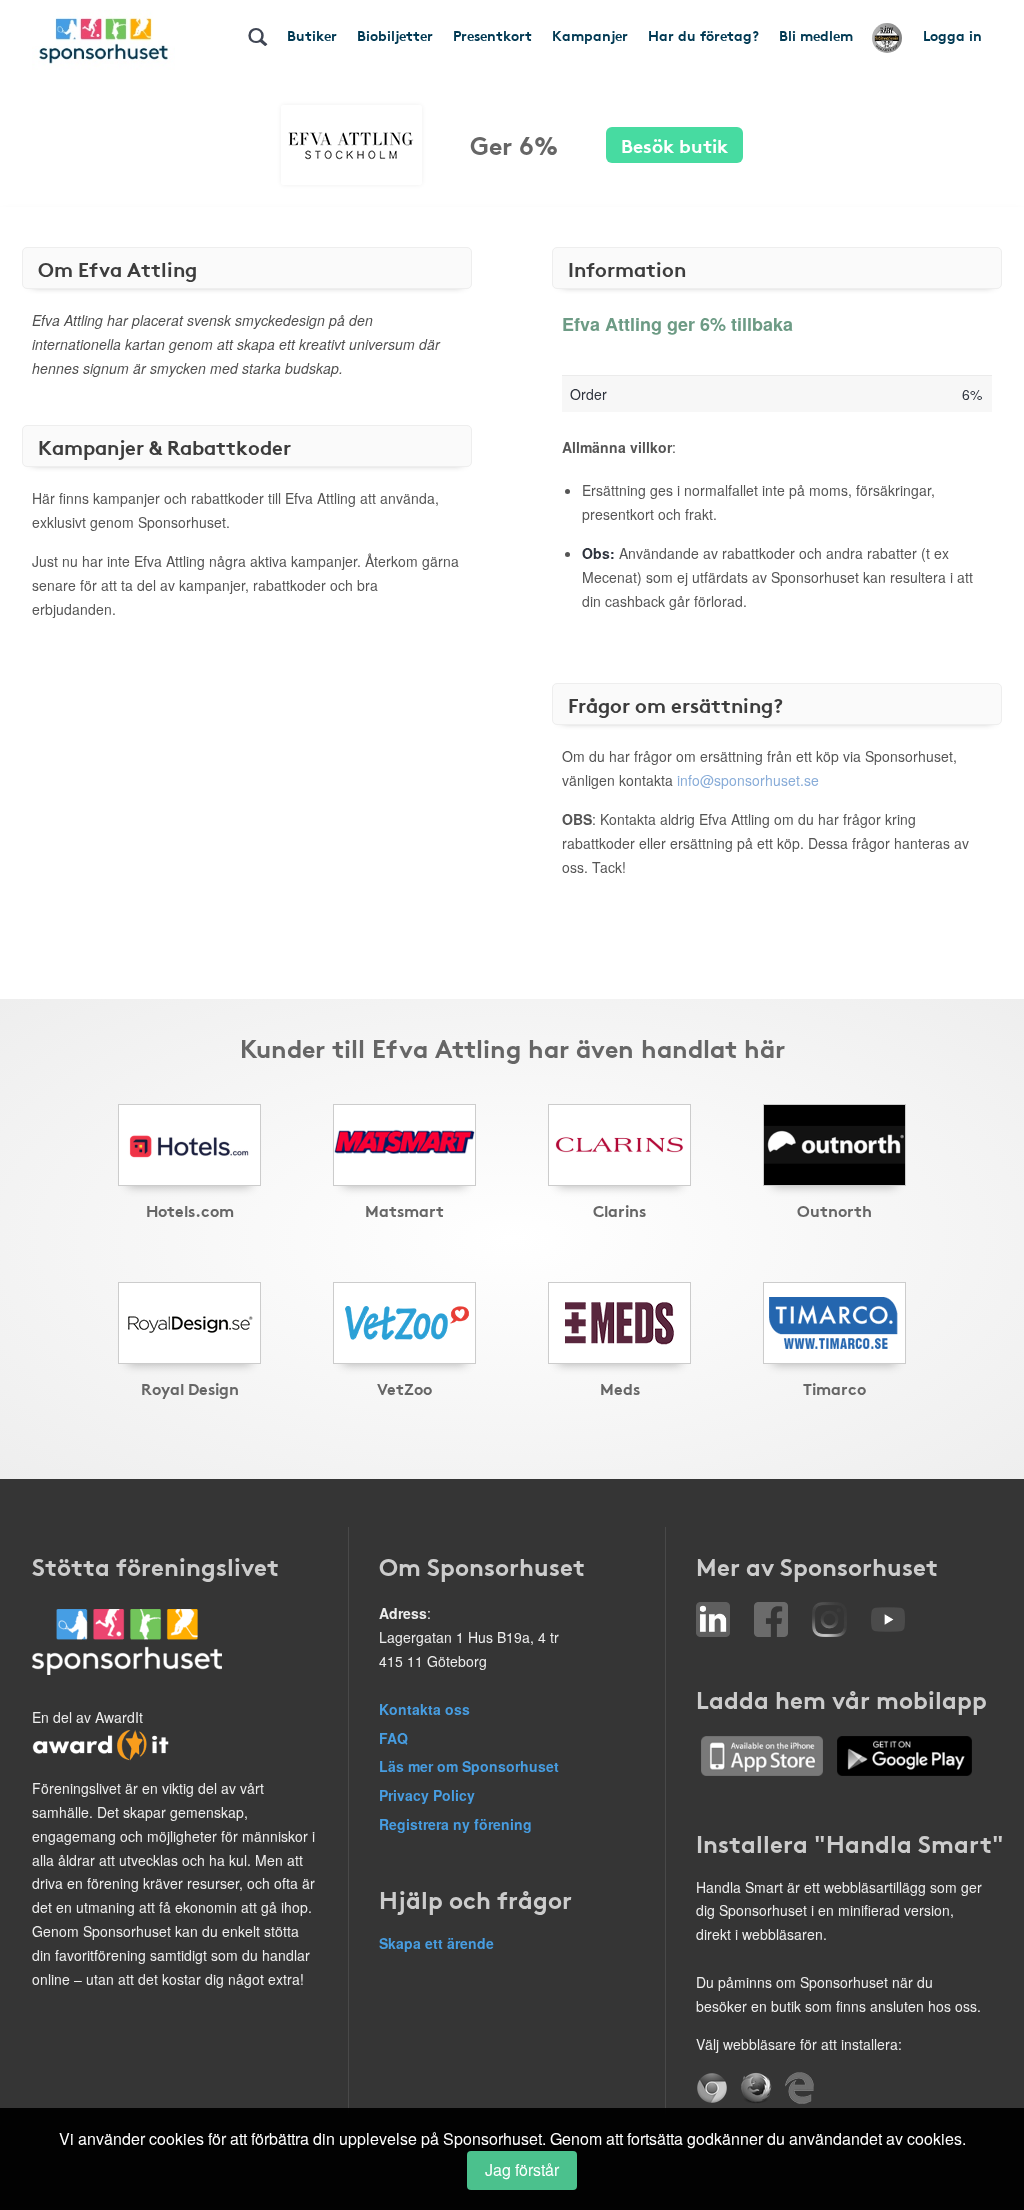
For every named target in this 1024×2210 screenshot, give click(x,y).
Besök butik (674, 144)
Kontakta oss (424, 1709)
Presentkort (492, 35)
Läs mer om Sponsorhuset (469, 1766)
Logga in (952, 35)
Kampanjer (590, 35)
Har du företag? (703, 35)
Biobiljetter (395, 35)
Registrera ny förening (455, 1824)
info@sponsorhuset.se (748, 780)
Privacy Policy (427, 1795)
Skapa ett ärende (436, 1943)
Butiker (312, 35)
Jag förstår (522, 2169)
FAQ (393, 1738)
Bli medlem (816, 35)
